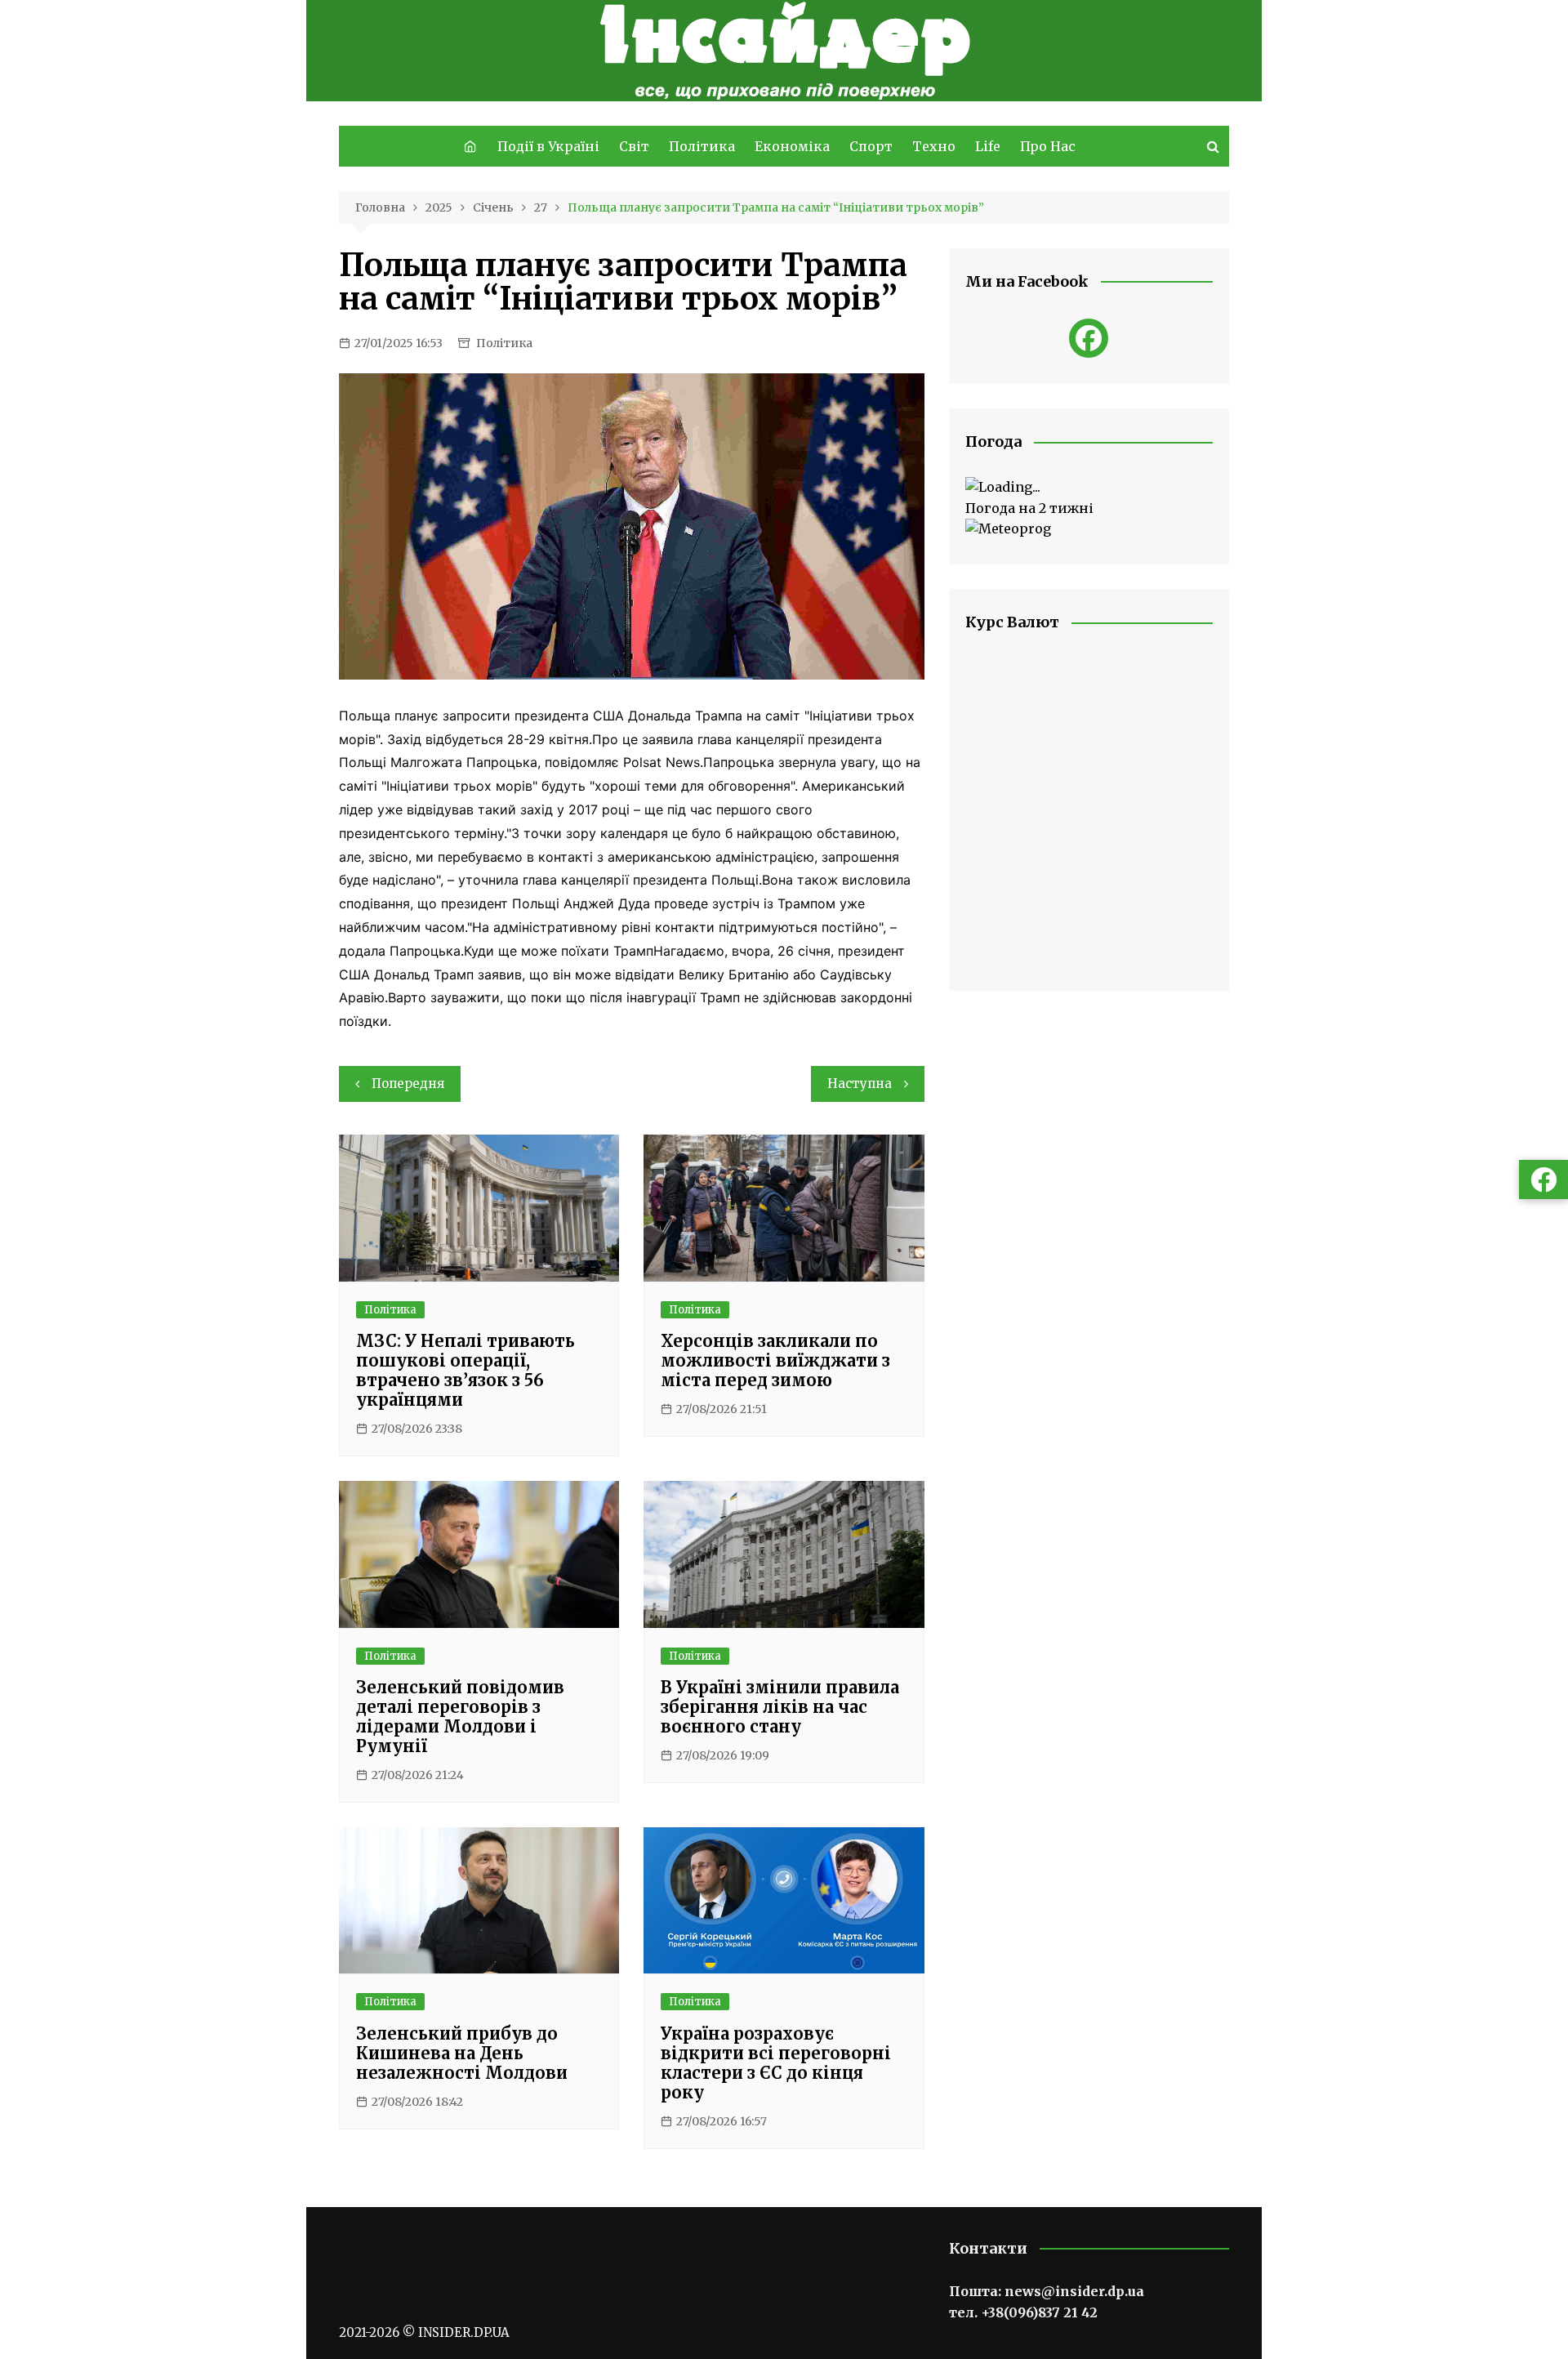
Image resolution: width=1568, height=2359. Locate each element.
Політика (702, 146)
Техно (934, 146)
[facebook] (1089, 338)
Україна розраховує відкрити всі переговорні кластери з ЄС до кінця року (776, 2063)
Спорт (871, 146)
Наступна (860, 1084)
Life (988, 146)
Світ (634, 146)
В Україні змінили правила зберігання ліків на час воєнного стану (780, 1707)
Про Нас (1048, 146)
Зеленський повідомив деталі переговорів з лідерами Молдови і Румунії (460, 1717)
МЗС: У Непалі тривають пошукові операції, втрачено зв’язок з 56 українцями (465, 1370)
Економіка (792, 146)
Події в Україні (548, 146)
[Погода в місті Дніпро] (1089, 488)
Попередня (408, 1084)
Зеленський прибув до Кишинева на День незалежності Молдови (462, 2053)
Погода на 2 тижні (1029, 508)
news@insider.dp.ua (1074, 2291)
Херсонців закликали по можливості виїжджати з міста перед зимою (775, 1360)
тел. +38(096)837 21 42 (1023, 2312)
